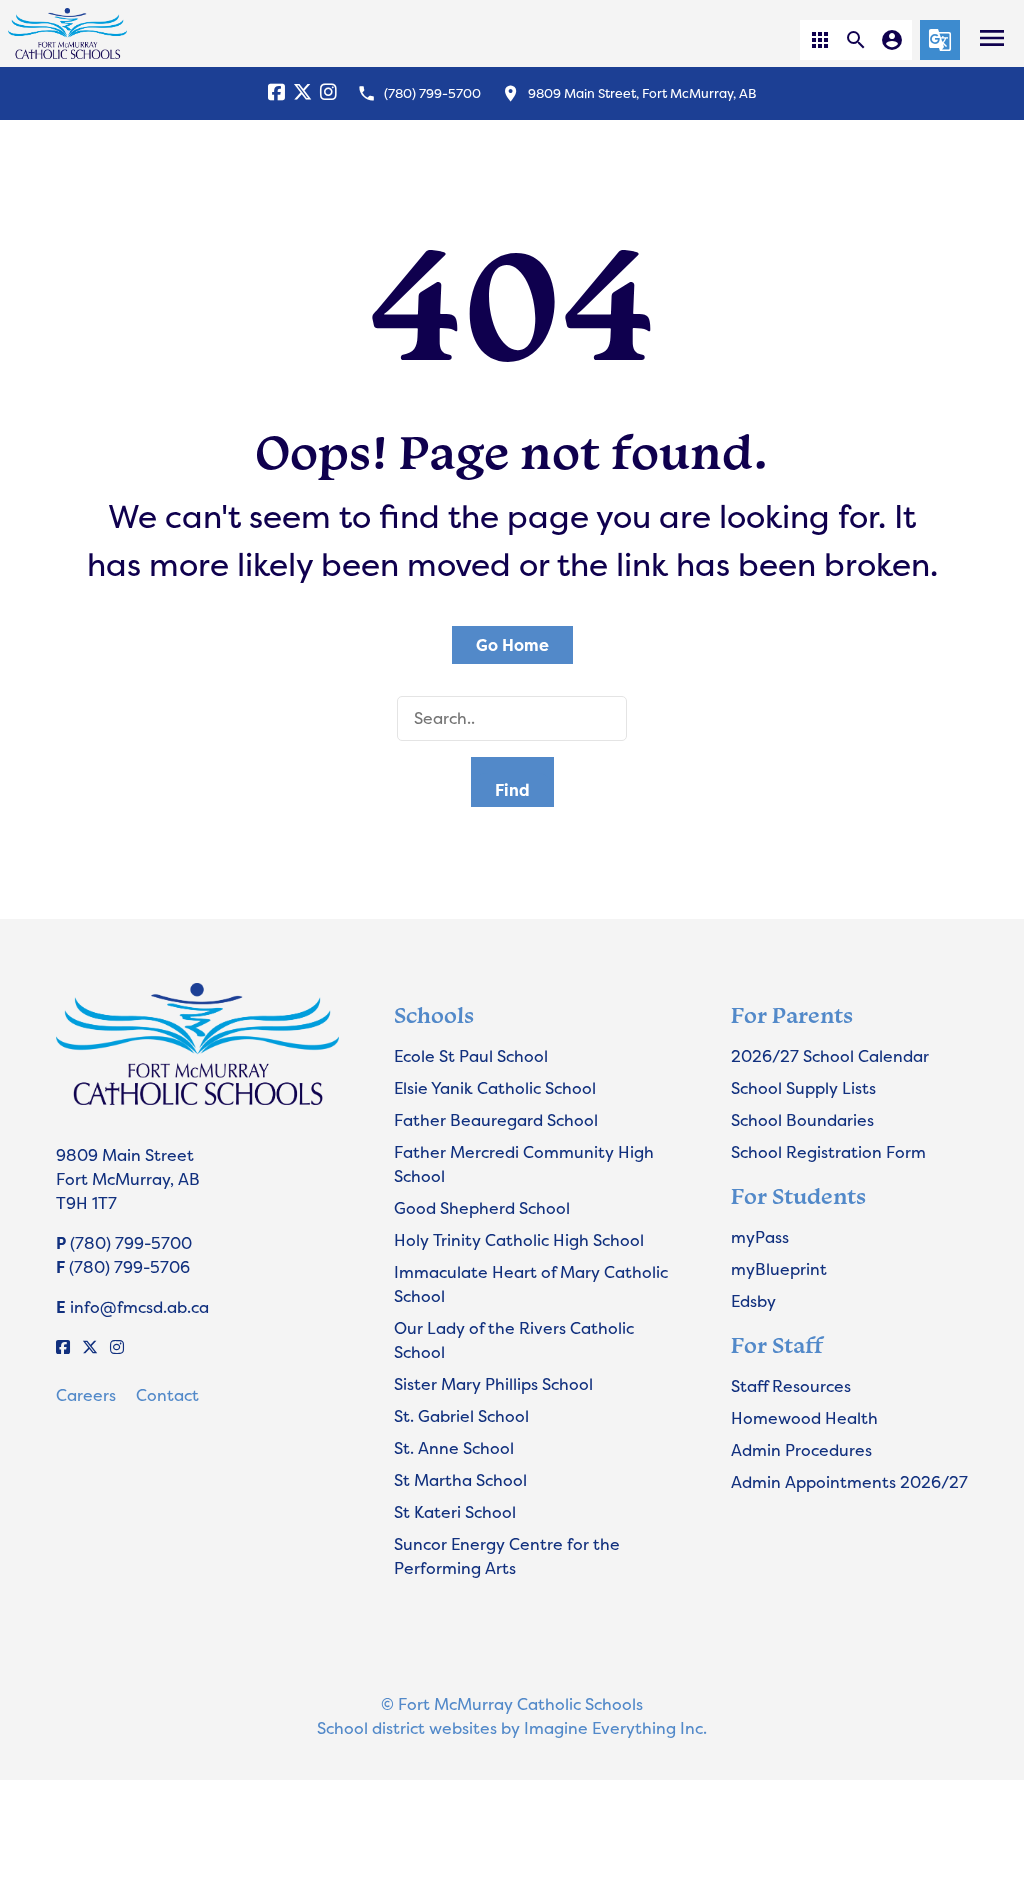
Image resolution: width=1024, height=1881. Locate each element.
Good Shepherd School (482, 1208)
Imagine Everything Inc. (615, 1728)
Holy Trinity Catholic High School (519, 1240)
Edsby (753, 1301)
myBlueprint (779, 1269)
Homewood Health (804, 1418)
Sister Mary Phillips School (493, 1384)
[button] (820, 40)
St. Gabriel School (461, 1416)
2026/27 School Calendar (830, 1056)
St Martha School (460, 1480)
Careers (86, 1395)
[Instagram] (328, 93)
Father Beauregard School (496, 1120)
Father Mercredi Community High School (524, 1164)
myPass (760, 1237)
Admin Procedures (801, 1450)
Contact (167, 1395)
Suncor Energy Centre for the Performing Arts (507, 1556)
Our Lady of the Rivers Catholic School (514, 1340)
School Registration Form (828, 1152)
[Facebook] (276, 93)
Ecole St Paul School (471, 1056)
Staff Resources (791, 1386)
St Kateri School (455, 1512)
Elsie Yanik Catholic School (495, 1088)
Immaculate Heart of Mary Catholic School (531, 1284)
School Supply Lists (803, 1088)
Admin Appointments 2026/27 (849, 1482)
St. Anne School (454, 1448)
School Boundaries (802, 1120)
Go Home (512, 645)
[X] (302, 93)
